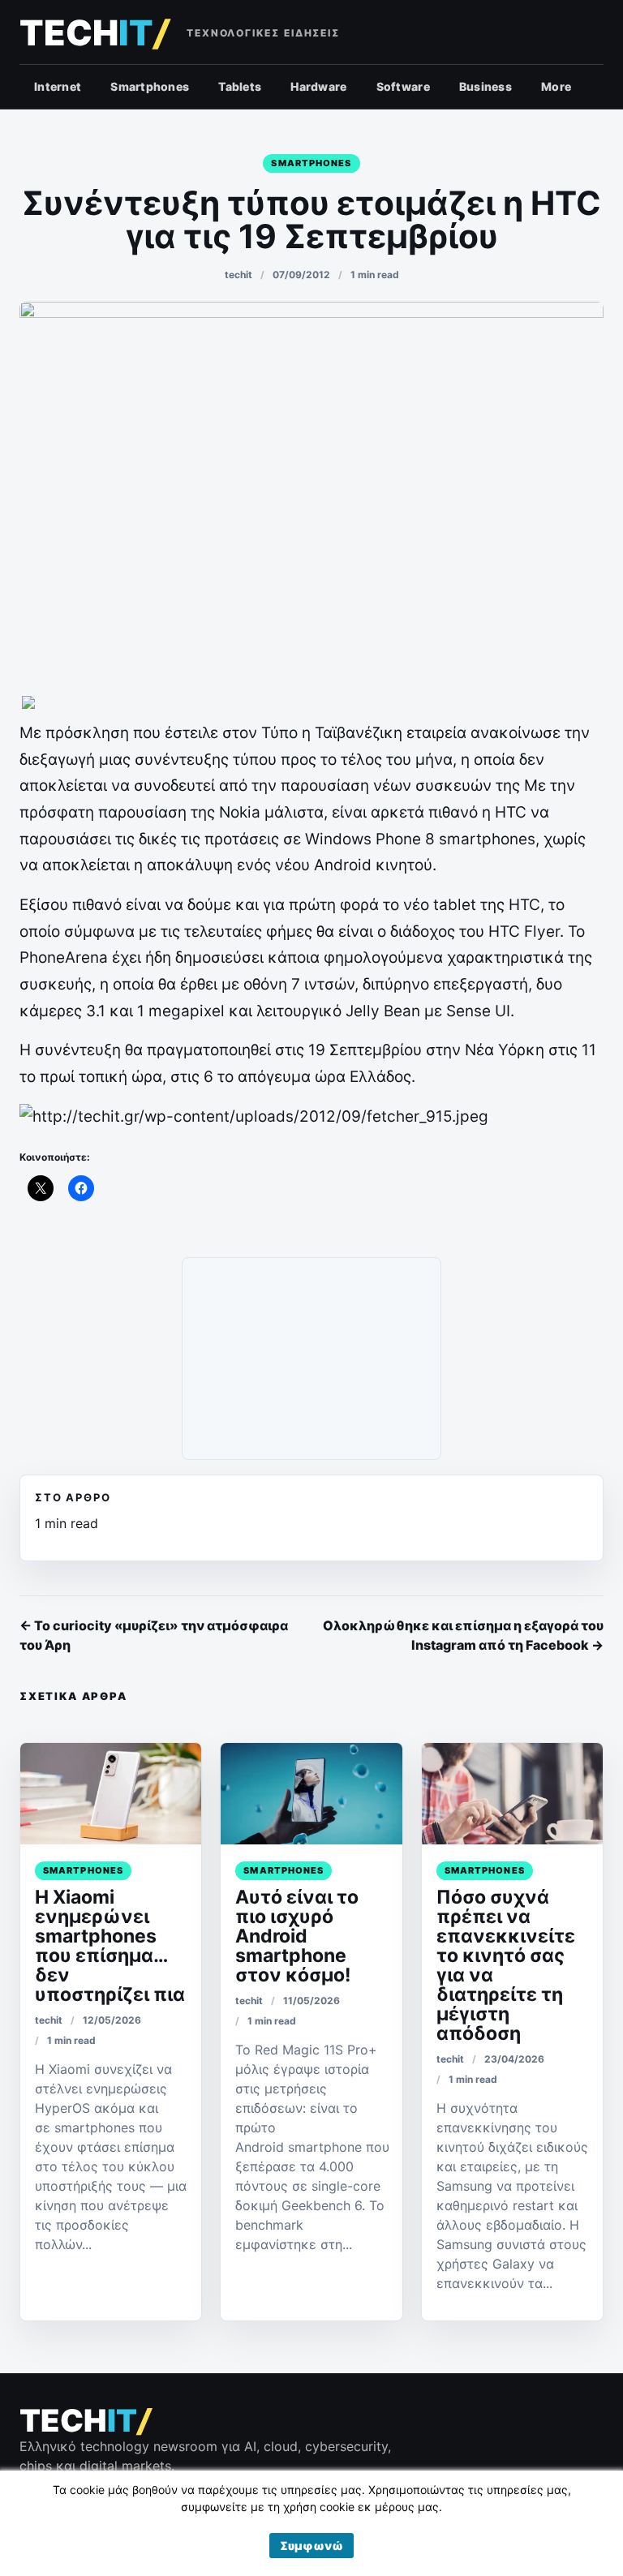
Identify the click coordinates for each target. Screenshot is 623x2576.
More (556, 86)
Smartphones (150, 86)
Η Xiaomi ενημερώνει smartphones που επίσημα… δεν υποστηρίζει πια (110, 1946)
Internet (58, 86)
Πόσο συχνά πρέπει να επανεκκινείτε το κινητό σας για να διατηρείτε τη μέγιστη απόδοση (506, 1965)
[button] (311, 2546)
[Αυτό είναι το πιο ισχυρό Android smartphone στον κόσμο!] (311, 1794)
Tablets (240, 86)
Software (403, 86)
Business (486, 86)
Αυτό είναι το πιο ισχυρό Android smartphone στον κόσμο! (297, 1936)
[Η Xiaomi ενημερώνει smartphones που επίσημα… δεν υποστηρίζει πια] (111, 1794)
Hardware (318, 86)
